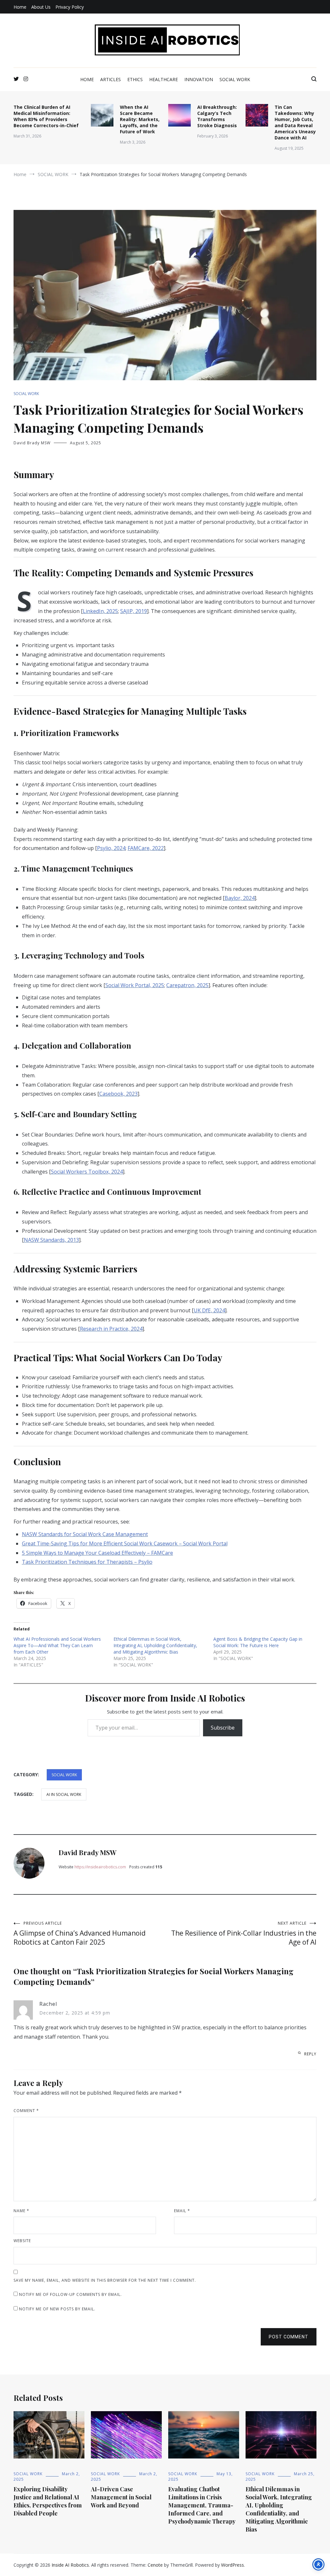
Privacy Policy (70, 7)
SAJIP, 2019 (134, 611)
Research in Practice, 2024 (111, 1329)
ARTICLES (111, 79)
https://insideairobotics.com (100, 1867)
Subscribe (223, 1728)
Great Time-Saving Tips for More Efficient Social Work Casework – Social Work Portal (125, 1543)
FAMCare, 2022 (146, 848)
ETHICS (135, 79)
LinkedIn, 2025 (100, 611)
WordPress (233, 2565)
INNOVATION (199, 79)
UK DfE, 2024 (209, 1310)
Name (21, 2211)
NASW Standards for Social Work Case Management (85, 1534)
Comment (26, 2111)
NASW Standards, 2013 (51, 1240)
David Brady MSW (32, 443)
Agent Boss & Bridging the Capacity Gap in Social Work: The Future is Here (258, 1642)
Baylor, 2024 (240, 898)
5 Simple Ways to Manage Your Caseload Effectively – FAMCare (97, 1553)
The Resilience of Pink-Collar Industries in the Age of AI (244, 1934)
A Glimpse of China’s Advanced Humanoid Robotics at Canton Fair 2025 (80, 1934)
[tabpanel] (165, 1071)
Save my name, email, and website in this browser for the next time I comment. (105, 2280)
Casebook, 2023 (118, 1094)
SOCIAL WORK (235, 79)
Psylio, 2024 (111, 848)
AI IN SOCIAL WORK (64, 1794)
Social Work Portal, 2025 (135, 985)
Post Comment (289, 2337)
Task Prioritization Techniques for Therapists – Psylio (87, 1562)
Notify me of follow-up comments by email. (70, 2294)
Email (182, 2211)
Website (22, 2241)
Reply (310, 2054)
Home (20, 7)
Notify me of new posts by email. (57, 2309)
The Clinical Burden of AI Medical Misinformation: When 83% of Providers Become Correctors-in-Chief (46, 116)
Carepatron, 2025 (187, 985)
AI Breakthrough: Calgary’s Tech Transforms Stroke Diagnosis (217, 116)
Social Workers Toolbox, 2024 (87, 1172)
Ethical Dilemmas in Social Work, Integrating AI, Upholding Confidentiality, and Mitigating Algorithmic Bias (155, 1645)
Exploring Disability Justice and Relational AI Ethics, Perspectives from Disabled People (48, 2501)
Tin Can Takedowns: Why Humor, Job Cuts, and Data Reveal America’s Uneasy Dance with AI (295, 122)
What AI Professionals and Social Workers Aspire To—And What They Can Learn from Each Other (57, 1645)
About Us (41, 7)
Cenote (155, 2565)
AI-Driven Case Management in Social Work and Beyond (121, 2497)
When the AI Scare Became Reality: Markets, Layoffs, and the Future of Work (140, 119)
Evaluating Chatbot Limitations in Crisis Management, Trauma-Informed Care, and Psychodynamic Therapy (202, 2505)
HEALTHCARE (164, 79)
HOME (87, 79)
